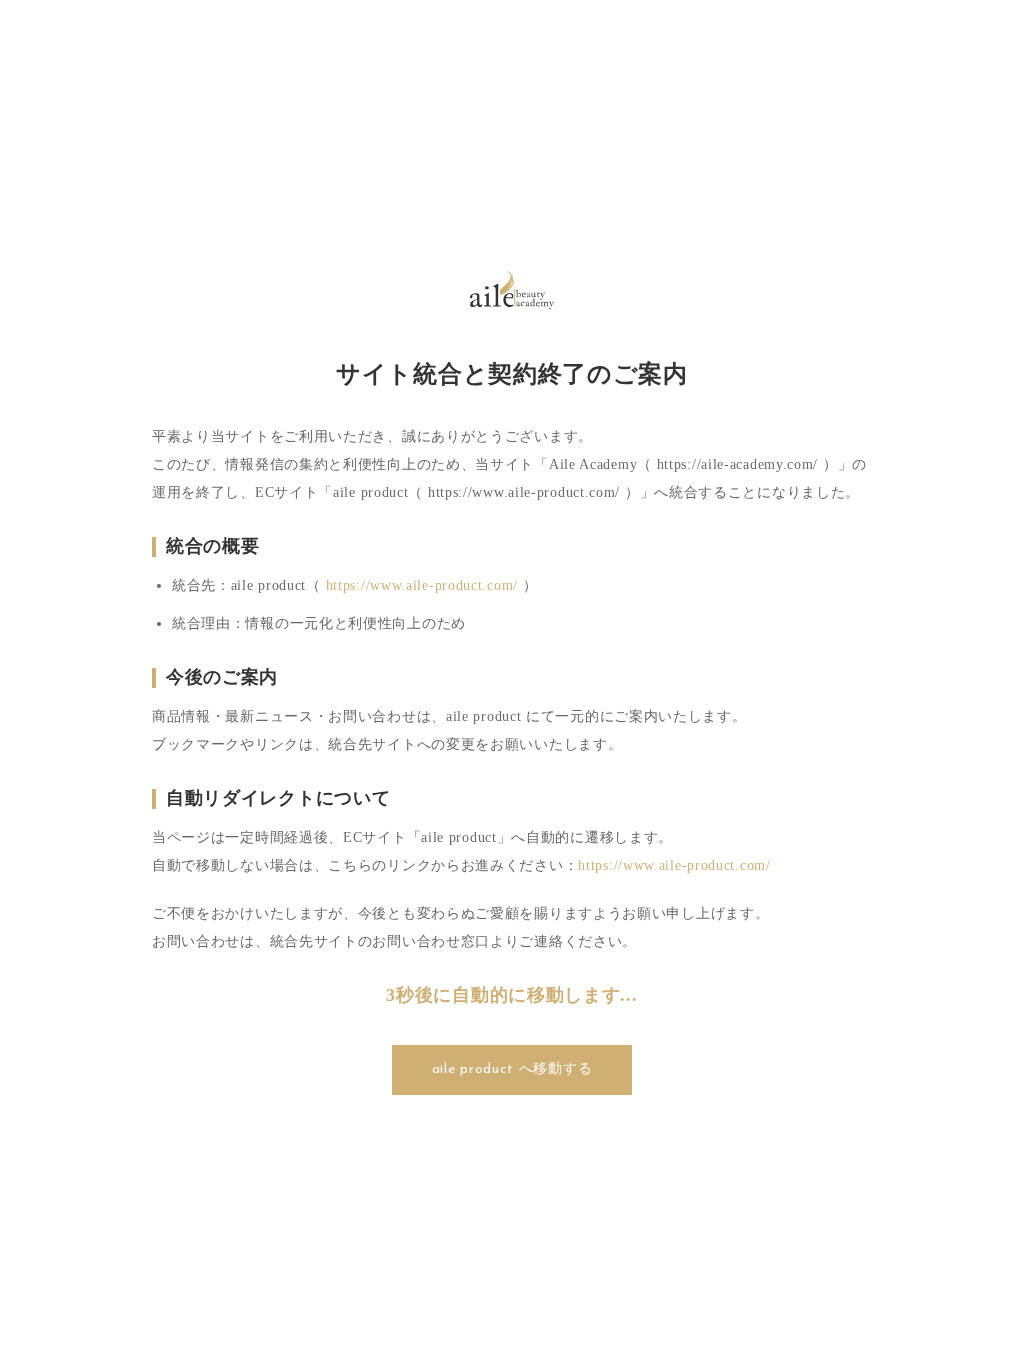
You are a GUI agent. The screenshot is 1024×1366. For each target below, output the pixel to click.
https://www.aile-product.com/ (422, 585)
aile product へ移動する (512, 1069)
